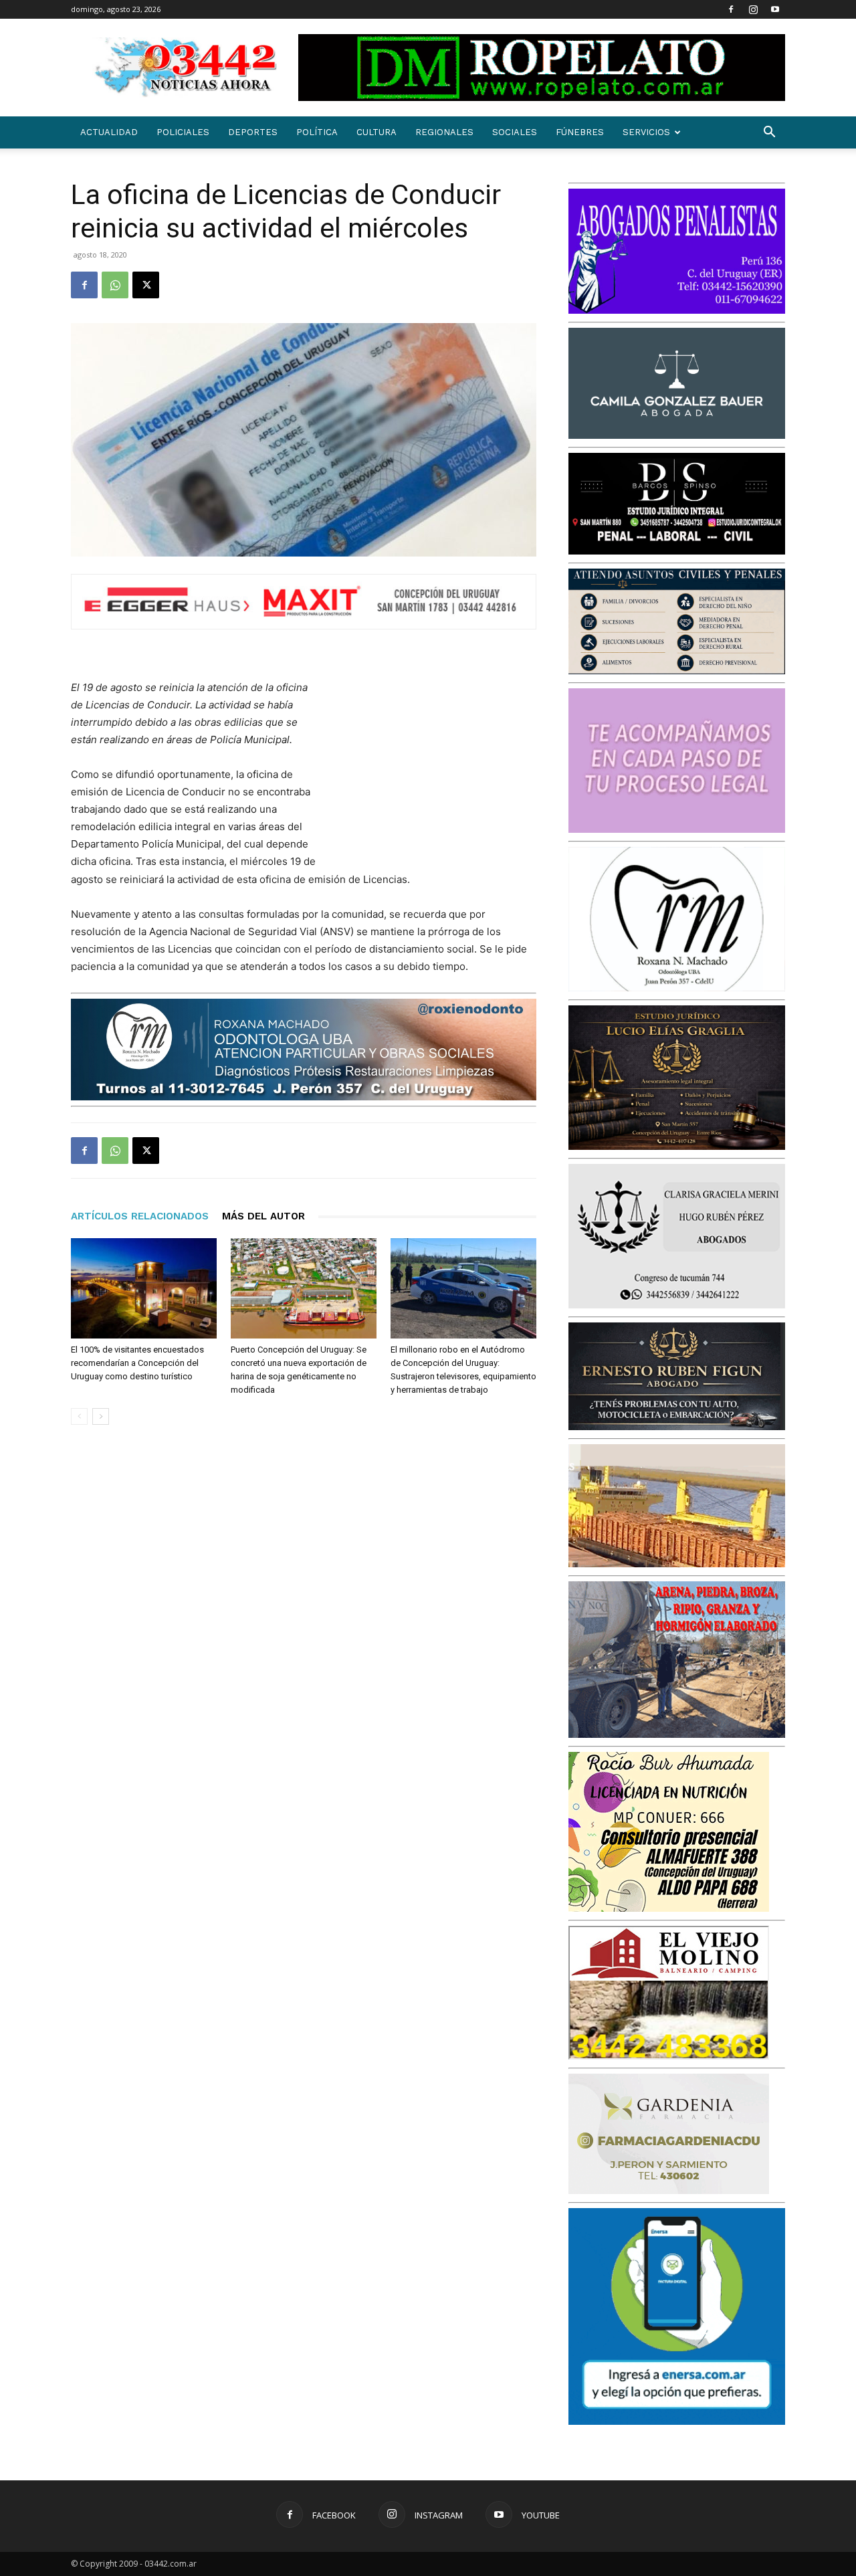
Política (317, 132)
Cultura (377, 132)
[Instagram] (753, 9)
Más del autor (263, 1216)
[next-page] (101, 1416)
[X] (146, 285)
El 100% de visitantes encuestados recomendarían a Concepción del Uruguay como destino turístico (137, 1363)
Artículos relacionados (140, 1216)
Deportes (253, 132)
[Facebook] (731, 9)
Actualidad (109, 132)
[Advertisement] (436, 767)
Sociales (515, 132)
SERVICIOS (646, 132)
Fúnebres (580, 132)
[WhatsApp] (115, 285)
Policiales (183, 132)
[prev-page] (79, 1416)
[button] (769, 133)
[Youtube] (775, 9)
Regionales (444, 132)
